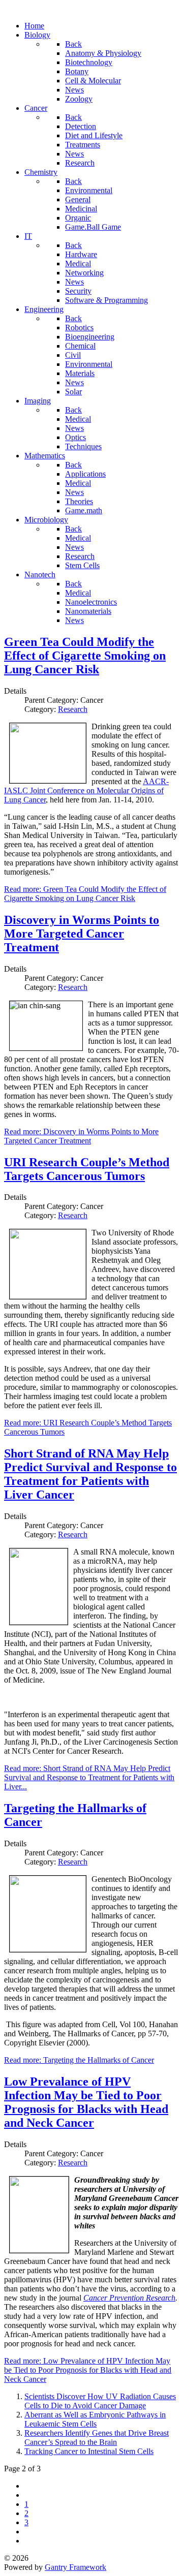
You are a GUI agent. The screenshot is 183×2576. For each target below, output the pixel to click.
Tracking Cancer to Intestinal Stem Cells (89, 2451)
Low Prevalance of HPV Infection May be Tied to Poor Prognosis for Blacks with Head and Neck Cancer (86, 2102)
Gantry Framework (75, 2567)
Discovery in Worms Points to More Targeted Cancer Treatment (82, 934)
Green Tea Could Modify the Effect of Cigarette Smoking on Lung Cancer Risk (85, 656)
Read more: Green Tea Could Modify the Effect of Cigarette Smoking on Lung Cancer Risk (85, 894)
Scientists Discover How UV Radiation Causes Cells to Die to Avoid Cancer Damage (100, 2401)
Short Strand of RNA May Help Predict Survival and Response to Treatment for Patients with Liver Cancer (90, 1474)
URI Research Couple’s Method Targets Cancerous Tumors (87, 1169)
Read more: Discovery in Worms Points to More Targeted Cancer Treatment (81, 1136)
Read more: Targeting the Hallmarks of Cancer (79, 2060)
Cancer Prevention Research (129, 2298)
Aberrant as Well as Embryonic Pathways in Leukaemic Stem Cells (95, 2419)
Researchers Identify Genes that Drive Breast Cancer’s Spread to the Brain (97, 2438)
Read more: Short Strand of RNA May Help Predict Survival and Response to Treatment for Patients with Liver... (89, 1777)
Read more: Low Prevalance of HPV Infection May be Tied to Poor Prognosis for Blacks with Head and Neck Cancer (88, 2370)
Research (73, 709)
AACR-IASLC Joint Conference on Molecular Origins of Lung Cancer (86, 790)
